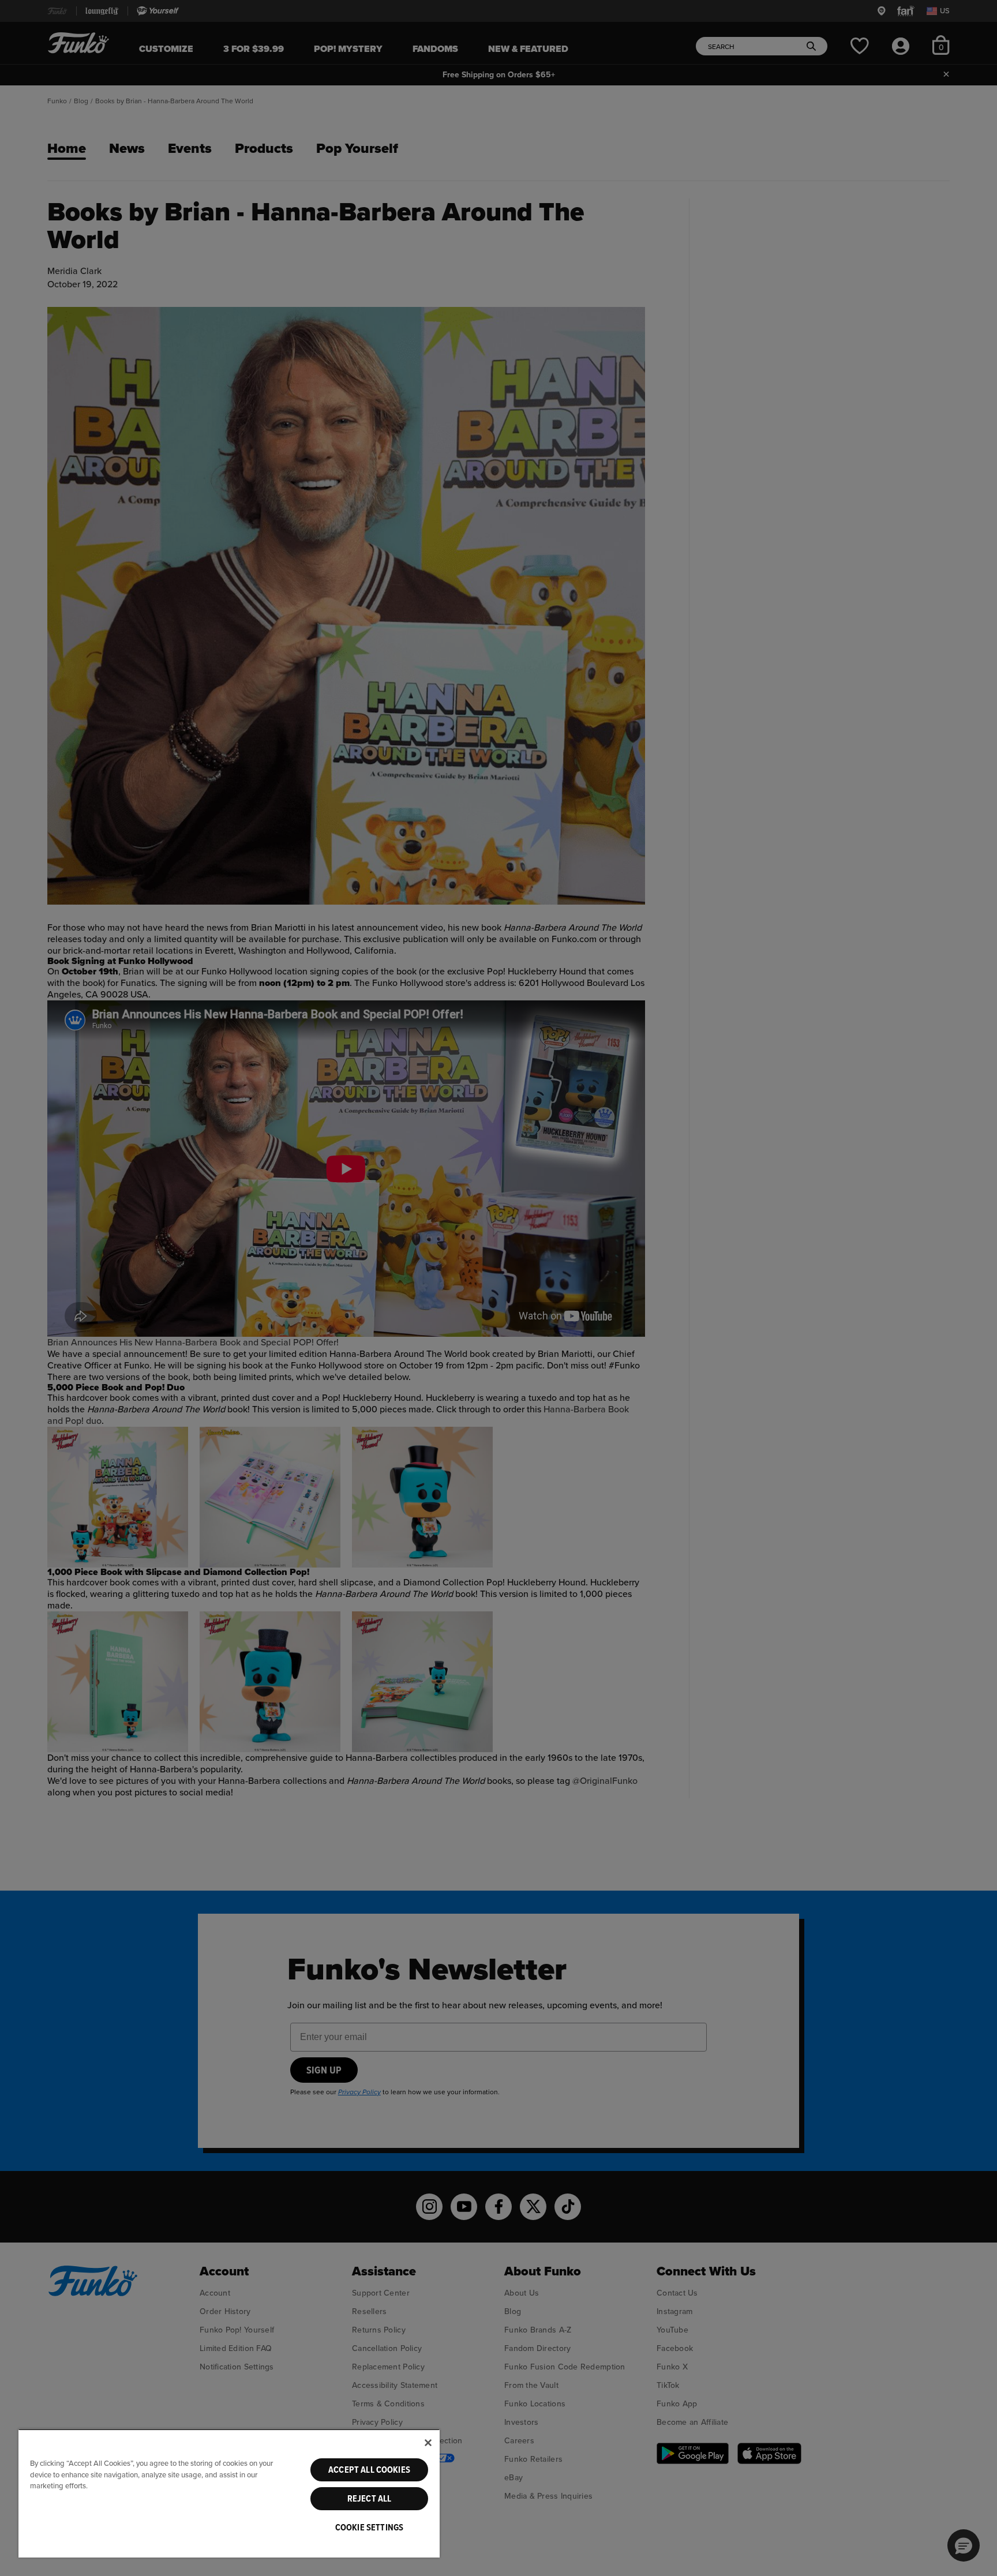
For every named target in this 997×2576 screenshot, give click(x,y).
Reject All (370, 2499)
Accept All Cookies (369, 2470)
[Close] (428, 2443)
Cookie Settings (369, 2528)
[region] (229, 2493)
